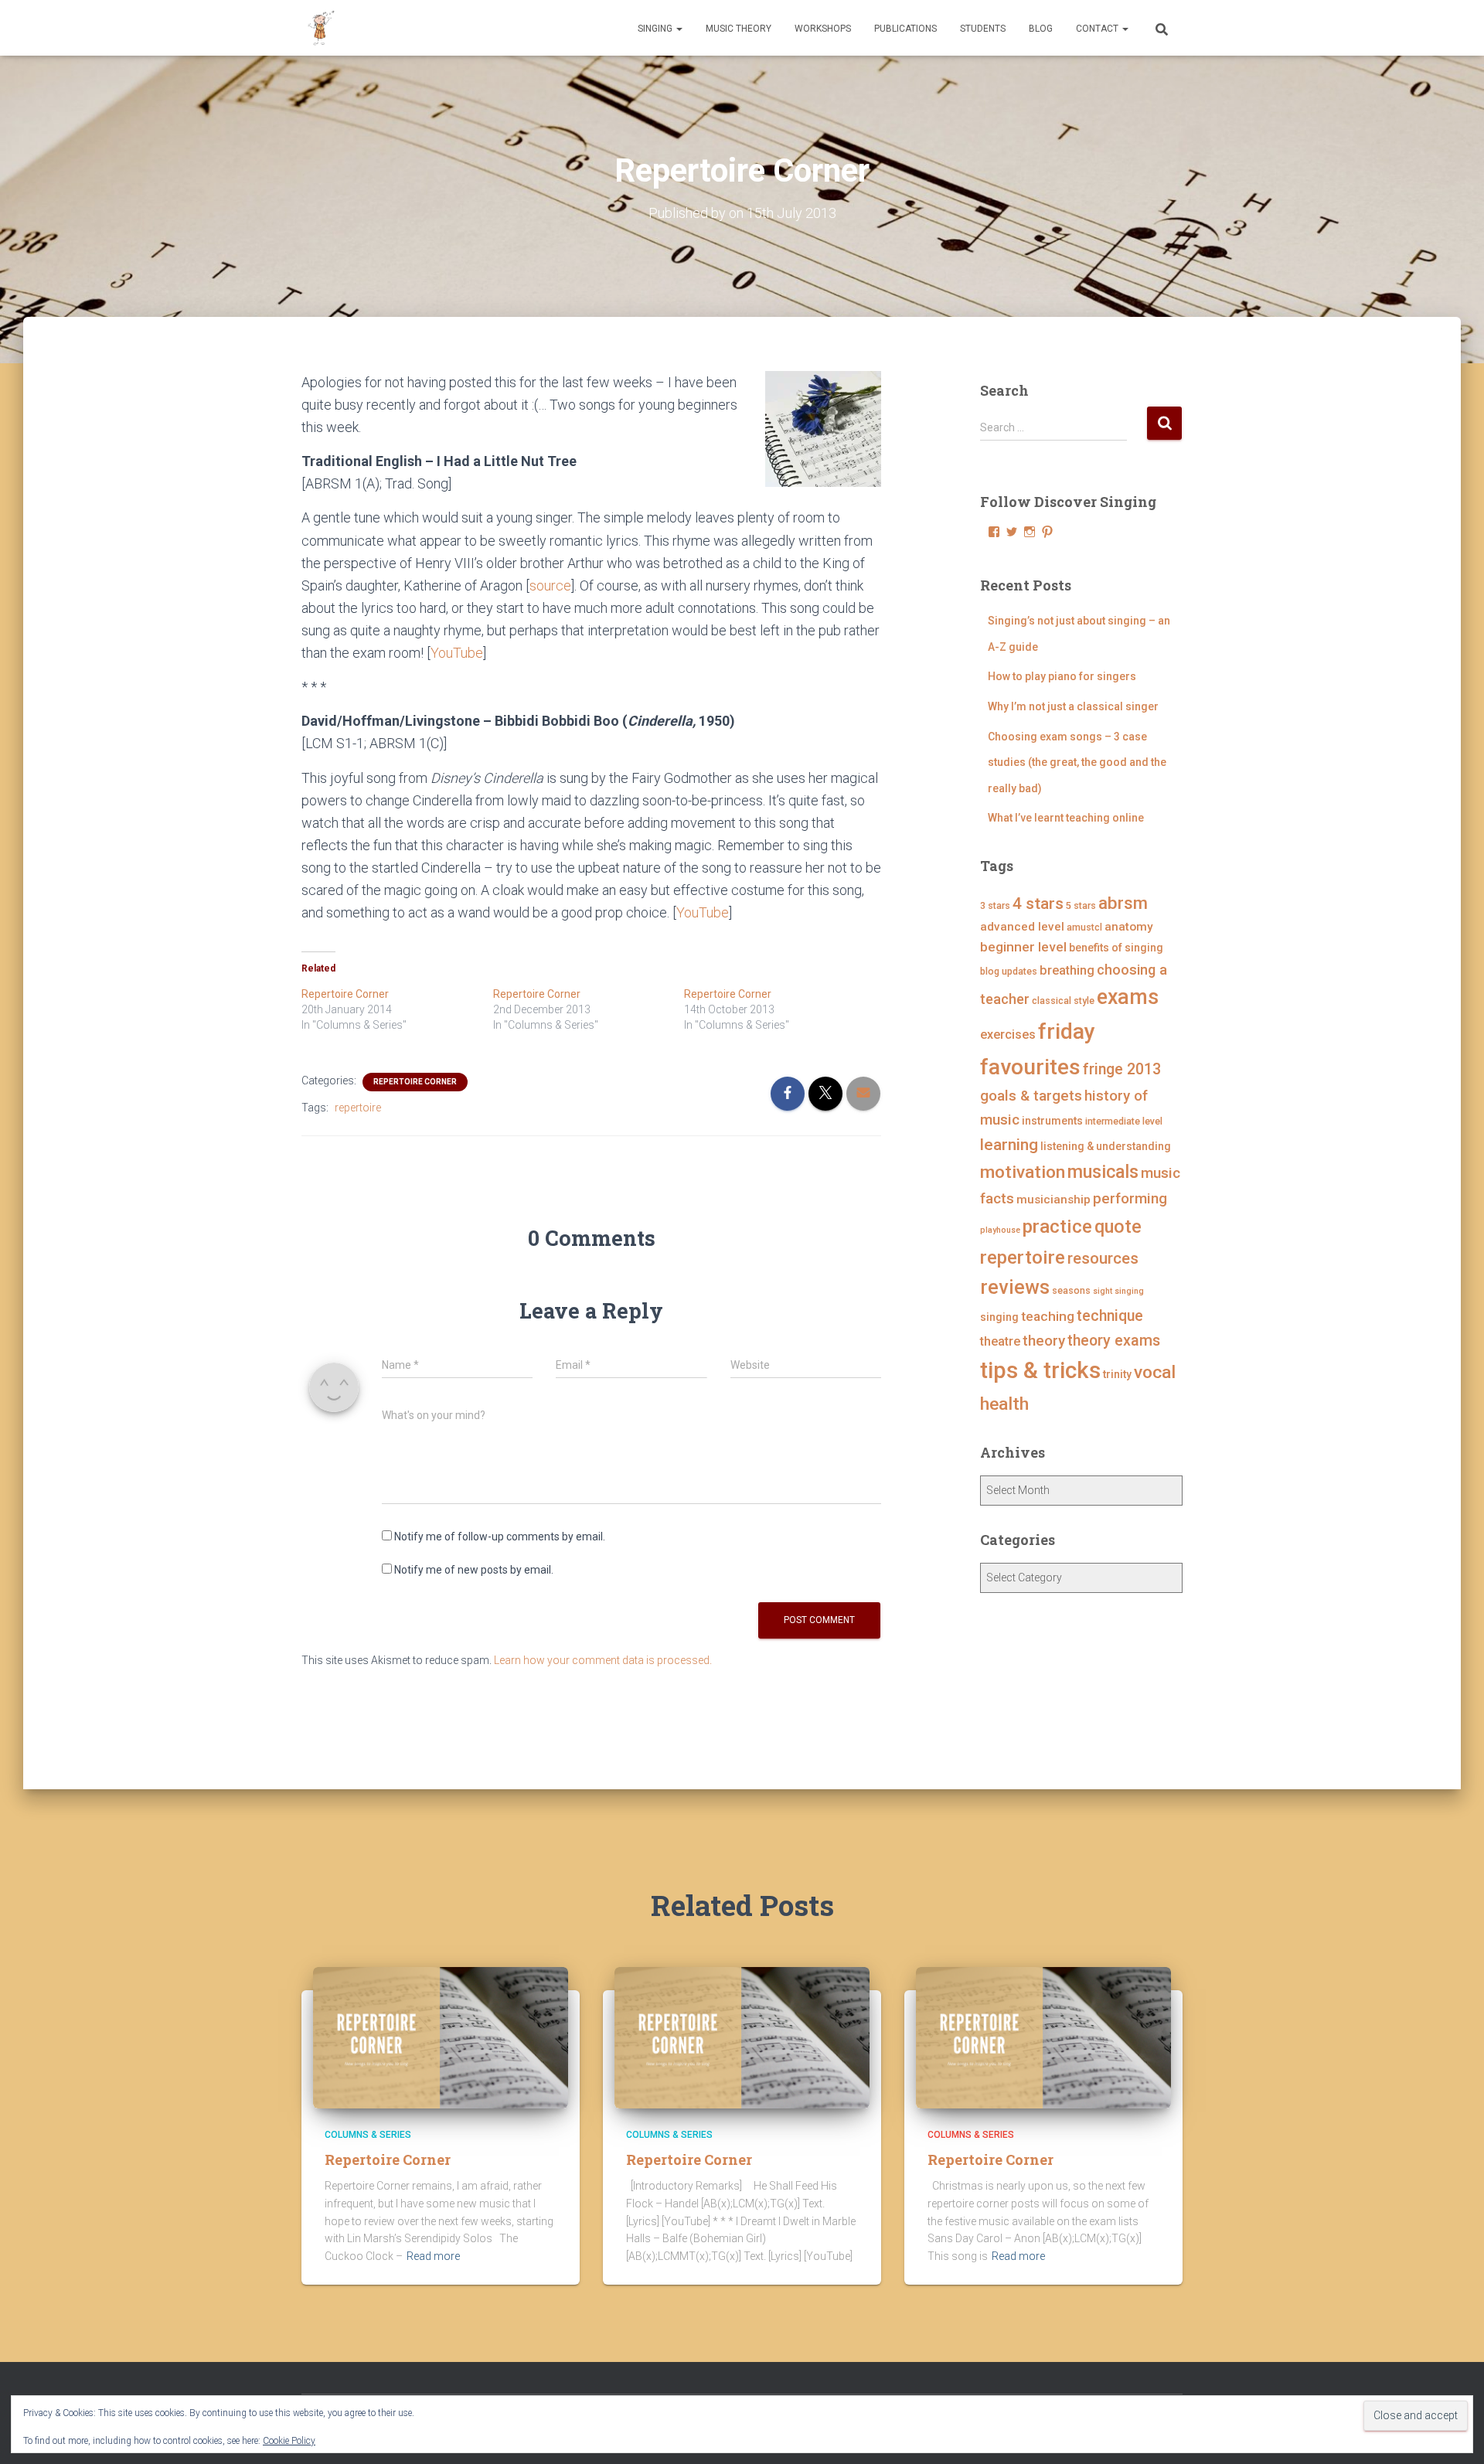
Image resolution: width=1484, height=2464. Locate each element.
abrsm (1123, 903)
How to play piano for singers (1062, 676)
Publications (905, 29)
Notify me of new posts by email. (474, 1570)
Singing (656, 29)
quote (1118, 1227)
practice (1057, 1226)
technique (1110, 1316)
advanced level (1022, 927)
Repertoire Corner (345, 994)
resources (1103, 1258)
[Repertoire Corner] (441, 2037)
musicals (1103, 1172)
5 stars (1081, 905)
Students (983, 29)
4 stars (1038, 904)
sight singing (1118, 1291)
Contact (1098, 29)
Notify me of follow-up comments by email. (500, 1537)
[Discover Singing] (321, 28)
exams (1128, 997)
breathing (1067, 970)
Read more (433, 2256)
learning (1009, 1145)
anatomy (1129, 927)
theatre (1000, 1341)
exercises (1008, 1035)
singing (999, 1317)
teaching (1048, 1316)
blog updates (1009, 971)
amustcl (1084, 927)
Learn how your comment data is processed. (603, 1660)
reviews (1015, 1287)
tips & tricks (1040, 1370)
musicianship (1053, 1200)
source (550, 585)
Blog (1041, 29)
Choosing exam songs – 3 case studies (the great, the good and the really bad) (1077, 762)
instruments (1052, 1121)
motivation (1023, 1172)
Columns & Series (368, 2135)
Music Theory (739, 29)
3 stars (995, 905)
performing (1130, 1198)
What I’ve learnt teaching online (1066, 818)
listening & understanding (1106, 1146)
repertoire (358, 1108)
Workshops (823, 29)
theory (1044, 1341)
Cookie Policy (289, 2441)
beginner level (1023, 947)
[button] (679, 29)
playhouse (1000, 1230)
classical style (1063, 1001)
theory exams (1114, 1341)
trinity (1117, 1374)
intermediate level (1124, 1121)
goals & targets (1031, 1096)
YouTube (457, 653)
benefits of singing (1116, 948)
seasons (1071, 1290)
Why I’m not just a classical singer (1073, 706)
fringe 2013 (1122, 1069)
